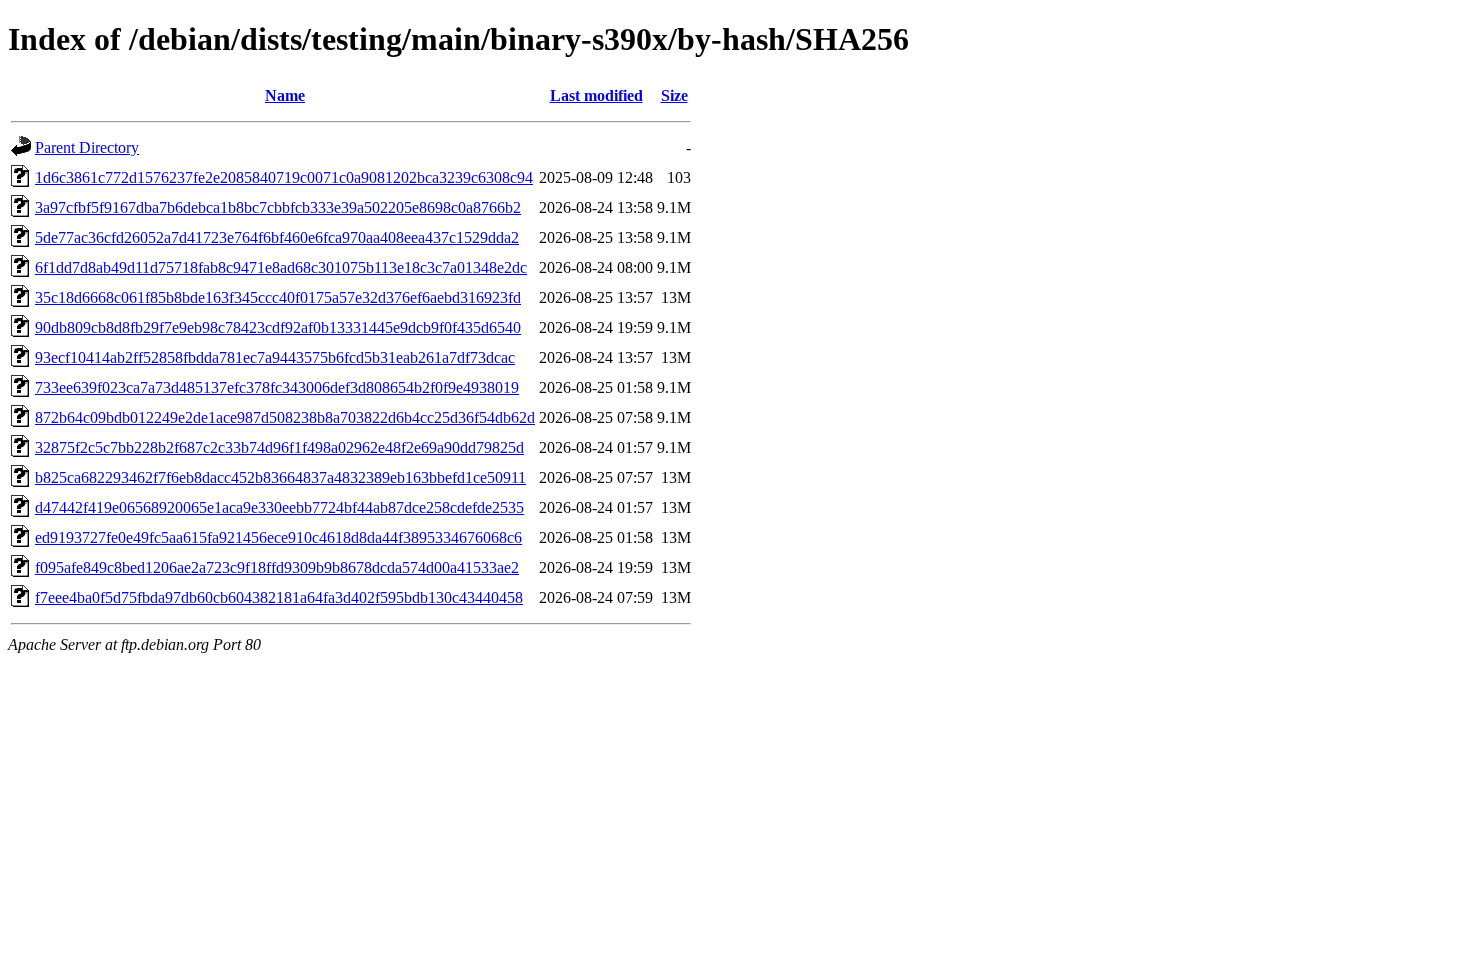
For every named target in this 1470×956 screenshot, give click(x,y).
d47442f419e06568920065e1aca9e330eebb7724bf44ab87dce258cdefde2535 (279, 507)
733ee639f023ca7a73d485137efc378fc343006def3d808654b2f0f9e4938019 (277, 387)
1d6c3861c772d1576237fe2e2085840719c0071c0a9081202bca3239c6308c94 (284, 177)
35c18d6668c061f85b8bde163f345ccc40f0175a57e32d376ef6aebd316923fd (278, 297)
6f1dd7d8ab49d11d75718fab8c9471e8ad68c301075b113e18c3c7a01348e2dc (281, 267)
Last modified (596, 95)
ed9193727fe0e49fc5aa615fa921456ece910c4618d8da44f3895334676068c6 (278, 537)
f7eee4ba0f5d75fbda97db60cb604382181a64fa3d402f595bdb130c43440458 (279, 597)
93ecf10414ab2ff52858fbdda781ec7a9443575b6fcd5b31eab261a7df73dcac (275, 357)
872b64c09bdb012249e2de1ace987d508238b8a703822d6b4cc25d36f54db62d (285, 417)
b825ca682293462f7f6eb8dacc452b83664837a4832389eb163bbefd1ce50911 (280, 477)
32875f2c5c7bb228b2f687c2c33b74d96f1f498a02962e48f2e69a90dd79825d (279, 447)
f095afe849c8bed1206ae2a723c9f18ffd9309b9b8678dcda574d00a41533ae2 (277, 567)
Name (285, 95)
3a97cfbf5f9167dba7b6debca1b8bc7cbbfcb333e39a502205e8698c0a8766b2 (278, 207)
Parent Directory (87, 147)
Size (674, 95)
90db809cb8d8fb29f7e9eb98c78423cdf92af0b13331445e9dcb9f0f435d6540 (278, 327)
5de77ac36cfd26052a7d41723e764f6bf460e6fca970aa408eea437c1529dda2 (277, 237)
